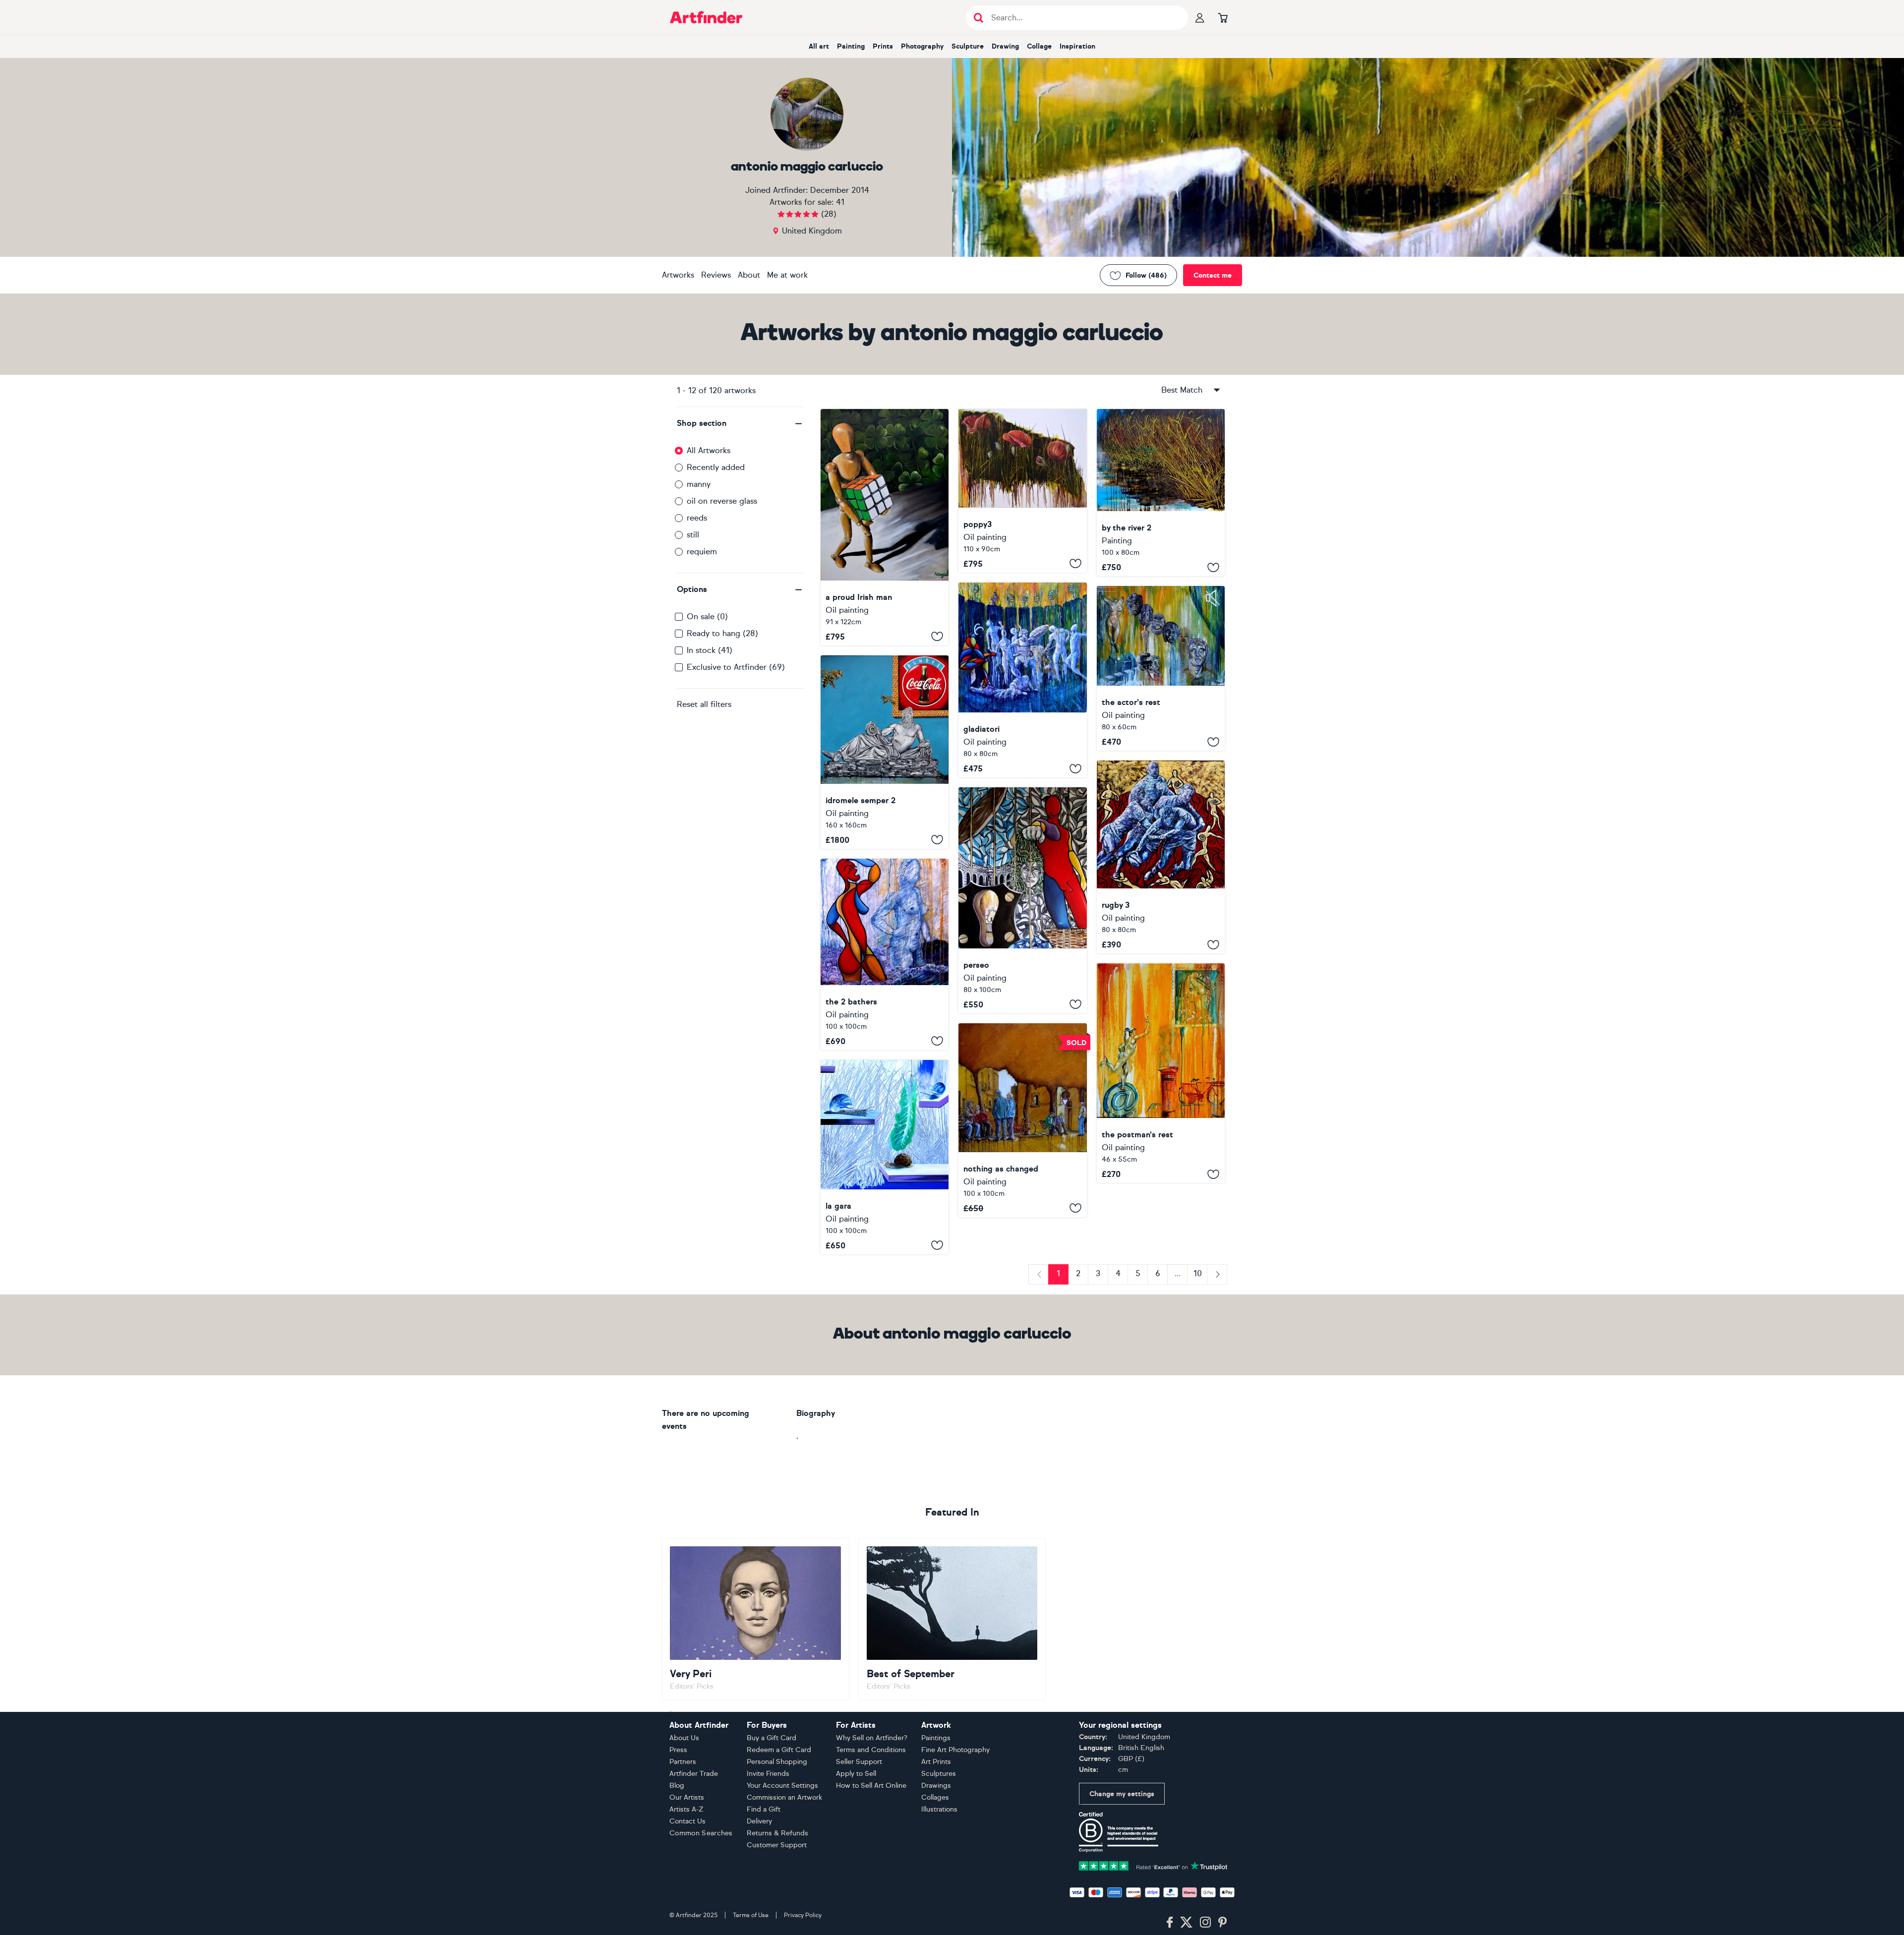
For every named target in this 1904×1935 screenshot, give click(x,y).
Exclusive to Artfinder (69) (736, 667)
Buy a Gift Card (772, 1738)
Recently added (716, 467)
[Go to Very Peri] (755, 1619)
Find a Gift (764, 1809)
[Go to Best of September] (952, 1619)
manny (699, 484)
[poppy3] (1022, 491)
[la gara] (885, 1157)
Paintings (936, 1738)
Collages (935, 1797)
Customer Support (777, 1845)
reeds (697, 518)
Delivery (759, 1821)
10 (1198, 1273)
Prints (883, 46)
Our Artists (687, 1797)
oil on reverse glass (722, 501)
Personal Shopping (777, 1762)
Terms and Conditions (871, 1750)
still (693, 535)
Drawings (936, 1786)
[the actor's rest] (1161, 668)
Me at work (787, 275)
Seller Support (859, 1762)
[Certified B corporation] (1119, 1831)
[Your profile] (1200, 17)
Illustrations (939, 1809)
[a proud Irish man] (885, 527)
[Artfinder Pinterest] (1223, 1923)
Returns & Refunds (777, 1833)
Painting (851, 46)
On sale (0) (707, 616)
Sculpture (968, 46)
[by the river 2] (1161, 493)
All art (819, 46)
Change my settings (1122, 1794)
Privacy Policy (803, 1915)
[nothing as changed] (1022, 1120)
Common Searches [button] (701, 1833)
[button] (740, 423)
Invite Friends (768, 1774)
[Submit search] (979, 18)
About (749, 275)
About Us (684, 1738)
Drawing (1005, 46)
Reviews (716, 275)
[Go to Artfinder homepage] (706, 17)
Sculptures (939, 1774)
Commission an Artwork (784, 1797)
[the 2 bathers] (885, 954)
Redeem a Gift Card (779, 1750)
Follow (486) (1146, 275)
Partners (683, 1762)
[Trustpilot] (1153, 1865)
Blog (677, 1786)
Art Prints (936, 1762)
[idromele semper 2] (885, 752)
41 (840, 202)
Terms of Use (751, 1915)
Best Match (1182, 390)
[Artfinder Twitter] (1186, 1923)
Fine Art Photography (955, 1750)
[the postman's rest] (1161, 1073)
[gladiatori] (1022, 680)
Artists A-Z (686, 1809)
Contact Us (687, 1821)
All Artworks (709, 450)
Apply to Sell (856, 1774)
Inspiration (1077, 46)
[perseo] (1022, 900)
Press (678, 1750)
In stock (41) (710, 650)
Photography (922, 46)
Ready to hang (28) (722, 633)
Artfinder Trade (694, 1774)
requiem (702, 552)
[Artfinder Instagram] (1205, 1923)
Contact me (1213, 275)
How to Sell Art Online (871, 1786)
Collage (1039, 46)
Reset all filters (704, 704)
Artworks (678, 275)
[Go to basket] (1223, 17)
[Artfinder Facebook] (1170, 1923)
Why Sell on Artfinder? (872, 1738)
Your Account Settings (782, 1786)
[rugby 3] (1161, 857)
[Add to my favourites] (937, 637)
